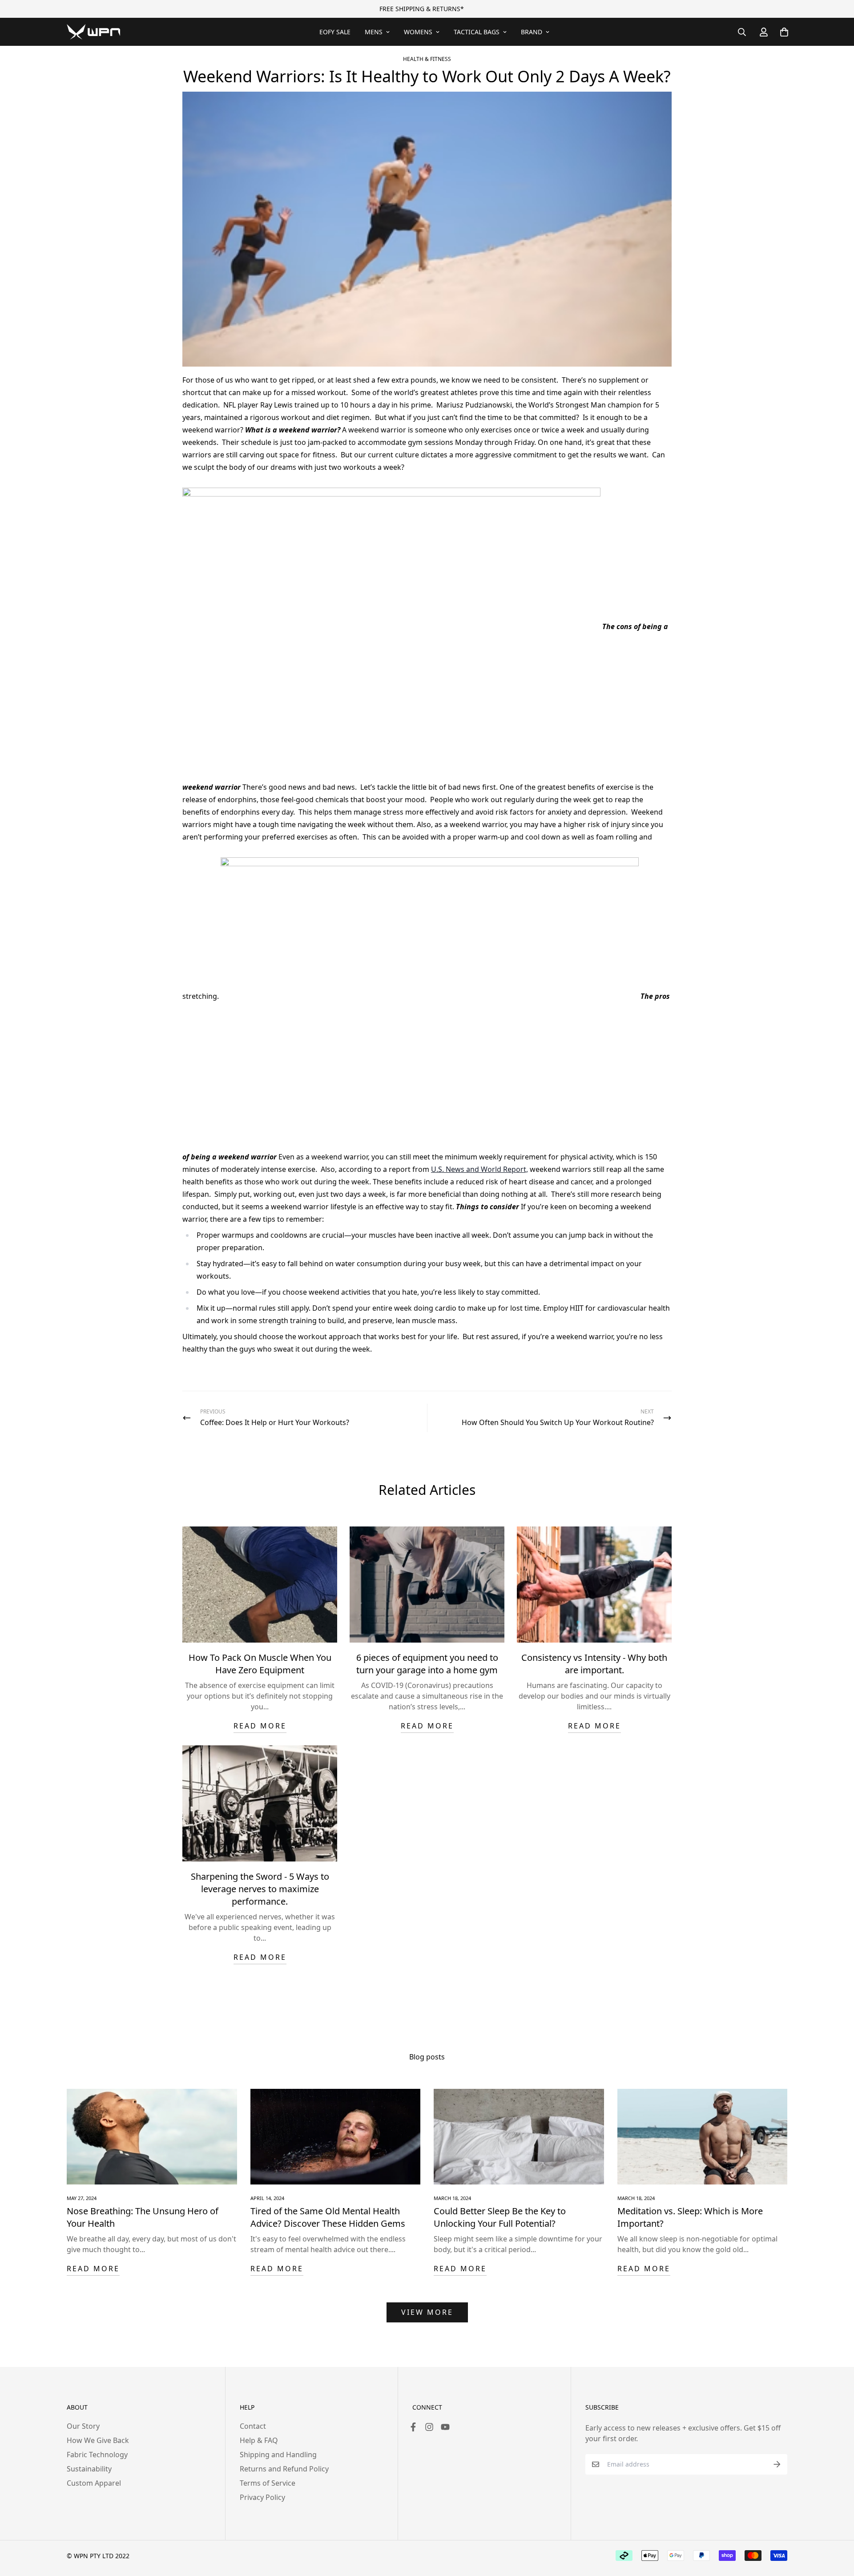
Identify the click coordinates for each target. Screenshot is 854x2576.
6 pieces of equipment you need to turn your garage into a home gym (427, 1664)
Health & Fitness (427, 59)
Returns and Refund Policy (284, 2469)
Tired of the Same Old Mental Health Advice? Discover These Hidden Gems (328, 2217)
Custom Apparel (94, 2483)
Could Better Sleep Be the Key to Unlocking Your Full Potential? (500, 2217)
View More (427, 2312)
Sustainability (89, 2469)
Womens (418, 32)
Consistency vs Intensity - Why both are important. (594, 1664)
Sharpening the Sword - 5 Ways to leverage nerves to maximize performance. (260, 1889)
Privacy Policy (262, 2497)
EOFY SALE (335, 32)
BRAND (532, 32)
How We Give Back (98, 2440)
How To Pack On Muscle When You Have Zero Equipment (260, 1664)
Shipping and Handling (278, 2455)
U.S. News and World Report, (479, 1169)
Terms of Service (268, 2483)
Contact (253, 2426)
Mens (374, 32)
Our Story (83, 2426)
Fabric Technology (97, 2455)
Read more (260, 1726)
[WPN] (93, 32)
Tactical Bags (477, 32)
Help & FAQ (259, 2440)
